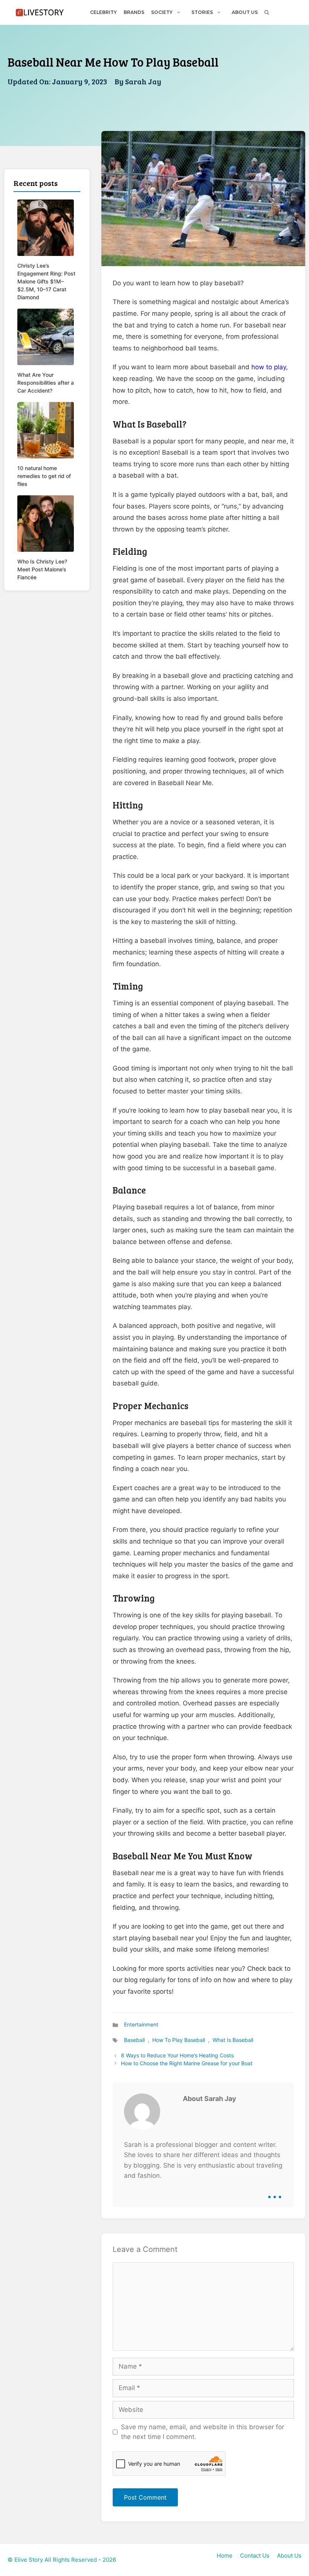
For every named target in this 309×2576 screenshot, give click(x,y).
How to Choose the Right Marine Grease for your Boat (187, 2063)
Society (162, 12)
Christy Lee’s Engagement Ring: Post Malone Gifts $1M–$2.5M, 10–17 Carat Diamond (46, 281)
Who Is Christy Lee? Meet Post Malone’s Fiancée (42, 569)
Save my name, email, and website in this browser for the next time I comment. (203, 2432)
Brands (134, 12)
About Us (245, 12)
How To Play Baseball (179, 2040)
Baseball (134, 2040)
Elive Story (29, 2560)
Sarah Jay (143, 81)
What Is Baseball (233, 2040)
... (275, 2191)
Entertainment (141, 2024)
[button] (266, 12)
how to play (269, 367)
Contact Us (255, 2555)
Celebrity (103, 12)
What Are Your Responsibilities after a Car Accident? (46, 383)
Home (225, 2555)
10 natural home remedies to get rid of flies (44, 476)
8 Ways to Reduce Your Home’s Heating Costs (177, 2055)
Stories (202, 12)
